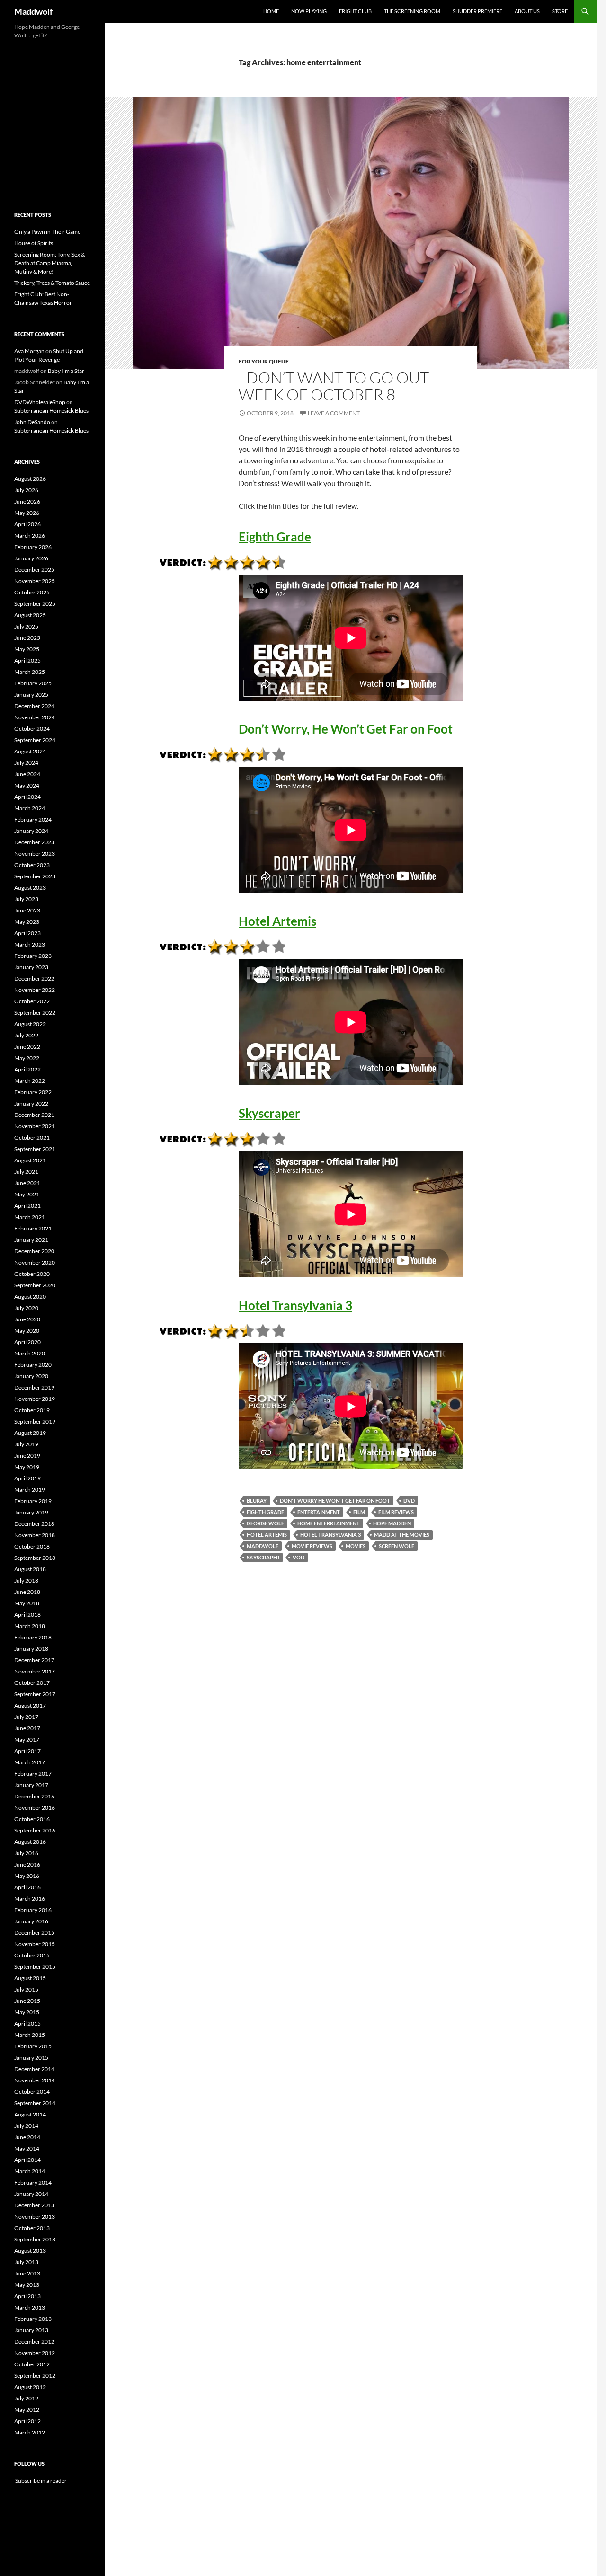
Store (560, 11)
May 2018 (27, 1603)
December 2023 (34, 842)
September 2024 (35, 740)
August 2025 (30, 615)
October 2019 (32, 1410)
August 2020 (30, 1297)
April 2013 (27, 2296)
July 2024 (26, 763)
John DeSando (32, 422)
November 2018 (35, 1535)
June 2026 (27, 501)
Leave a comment (334, 413)
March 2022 (30, 1081)
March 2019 (30, 1490)
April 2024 (27, 797)
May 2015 (27, 2012)
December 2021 (34, 1115)
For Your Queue (264, 361)
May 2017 (27, 1739)
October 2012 (32, 2364)
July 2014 (26, 2126)
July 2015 (26, 1989)
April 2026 (27, 524)
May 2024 (27, 785)
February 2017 (33, 1774)
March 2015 (30, 2035)
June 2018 (27, 1592)
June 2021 (27, 1183)
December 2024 (34, 706)
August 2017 (30, 1705)
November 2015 (35, 1944)
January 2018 (31, 1649)
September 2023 (35, 876)
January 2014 (31, 2194)
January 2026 (31, 558)
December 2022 (34, 978)
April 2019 (27, 1478)
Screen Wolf (397, 1546)
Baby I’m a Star (66, 371)
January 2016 (31, 1921)
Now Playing (309, 11)
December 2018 (34, 1524)
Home (271, 11)
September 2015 (35, 1967)
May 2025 (27, 649)
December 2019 (34, 1387)
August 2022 (30, 1024)
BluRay (257, 1500)
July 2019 (26, 1444)
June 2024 (27, 774)
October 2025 (32, 592)
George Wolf (265, 1523)
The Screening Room (412, 11)
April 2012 (27, 2421)
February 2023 (33, 956)
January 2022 (31, 1103)
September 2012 (35, 2376)
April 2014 (27, 2160)
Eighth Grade (275, 537)
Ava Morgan (29, 351)
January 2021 (31, 1240)
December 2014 (34, 2069)
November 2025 (35, 581)
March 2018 (30, 1626)
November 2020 (35, 1262)
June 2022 (27, 1047)
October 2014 (32, 2092)
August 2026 (30, 479)
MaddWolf (263, 1546)
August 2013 (30, 2251)
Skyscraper (269, 1113)
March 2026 (30, 536)
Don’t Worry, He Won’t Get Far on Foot (346, 729)
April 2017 (27, 1751)
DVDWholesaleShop (40, 402)
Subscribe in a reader (40, 2481)
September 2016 (35, 1830)
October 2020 (32, 1274)
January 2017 (31, 1785)
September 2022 (35, 1013)
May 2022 (27, 1058)
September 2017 (35, 1694)
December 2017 (34, 1660)
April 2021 (27, 1206)
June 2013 (27, 2273)
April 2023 (27, 933)
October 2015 (32, 1955)
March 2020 (30, 1353)
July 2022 (26, 1035)
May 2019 (27, 1467)
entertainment (319, 1512)
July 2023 (26, 899)
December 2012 (34, 2341)
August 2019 (30, 1433)
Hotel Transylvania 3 (295, 1305)
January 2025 (31, 695)
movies (356, 1546)
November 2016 (35, 1808)
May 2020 (27, 1331)
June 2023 (27, 910)
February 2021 (33, 1228)
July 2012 (26, 2398)
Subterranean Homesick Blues (51, 411)
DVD (409, 1500)
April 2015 (27, 2023)
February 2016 (33, 1910)
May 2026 (27, 513)
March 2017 (30, 1762)
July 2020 (26, 1308)
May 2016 (27, 1876)
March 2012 (30, 2432)
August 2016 (30, 1842)
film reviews (396, 1512)
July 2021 (26, 1172)
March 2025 (30, 672)
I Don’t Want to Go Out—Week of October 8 (339, 386)
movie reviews (312, 1546)
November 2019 (35, 1399)
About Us (527, 11)
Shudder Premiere (477, 11)
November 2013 (35, 2217)
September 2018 (35, 1558)
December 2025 (34, 570)
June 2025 (27, 638)
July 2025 (26, 626)
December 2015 (34, 1933)
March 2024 (30, 808)
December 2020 (34, 1251)
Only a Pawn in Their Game (47, 232)
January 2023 (31, 967)
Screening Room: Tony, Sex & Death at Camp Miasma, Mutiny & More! (49, 263)
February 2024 (33, 819)
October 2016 (32, 1819)
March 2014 (30, 2171)
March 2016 (30, 1899)
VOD (299, 1557)
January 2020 (31, 1376)
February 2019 (33, 1501)
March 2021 (30, 1217)
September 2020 (35, 1285)
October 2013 (32, 2228)
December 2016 (34, 1796)
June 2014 (27, 2137)
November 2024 (35, 717)
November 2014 (35, 2080)
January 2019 (31, 1512)
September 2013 (35, 2239)
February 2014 (33, 2182)
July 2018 (26, 1580)
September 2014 (35, 2103)
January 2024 (31, 831)
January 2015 (31, 2058)
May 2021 (27, 1194)
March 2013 (30, 2307)
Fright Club (355, 11)
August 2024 (30, 751)
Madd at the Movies (402, 1535)
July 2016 (26, 1853)
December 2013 (34, 2205)
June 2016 (27, 1864)
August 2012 (30, 2387)
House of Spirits (34, 243)
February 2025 (33, 683)
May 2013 (27, 2285)
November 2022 (35, 990)
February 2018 (33, 1637)
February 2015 (33, 2046)
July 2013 (26, 2262)
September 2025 (35, 604)
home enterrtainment (329, 1523)
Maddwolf (33, 11)
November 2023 (35, 854)
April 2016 (27, 1887)
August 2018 (30, 1569)
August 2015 (30, 1978)
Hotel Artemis (277, 921)
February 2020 (33, 1365)
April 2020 (27, 1342)
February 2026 (33, 547)
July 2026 (26, 490)
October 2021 (32, 1138)
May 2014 (27, 2148)
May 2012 (27, 2410)
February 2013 (33, 2319)
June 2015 (27, 2001)
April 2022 (27, 1069)
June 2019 (27, 1456)
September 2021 (35, 1149)
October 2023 (32, 865)
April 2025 (27, 660)
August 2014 (30, 2114)
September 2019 (35, 1421)
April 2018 (27, 1615)
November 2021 (35, 1126)
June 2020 (27, 1319)
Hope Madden (392, 1523)
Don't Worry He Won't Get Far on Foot (335, 1500)
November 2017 (35, 1671)
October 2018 (32, 1546)
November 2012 (35, 2353)
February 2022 (33, 1092)
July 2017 (26, 1717)
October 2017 (32, 1683)
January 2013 (31, 2330)
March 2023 (30, 944)
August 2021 (30, 1160)
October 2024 (32, 729)
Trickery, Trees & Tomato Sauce (52, 283)
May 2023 (27, 922)
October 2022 (32, 1001)
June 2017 (27, 1728)
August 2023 (30, 888)
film (359, 1512)
